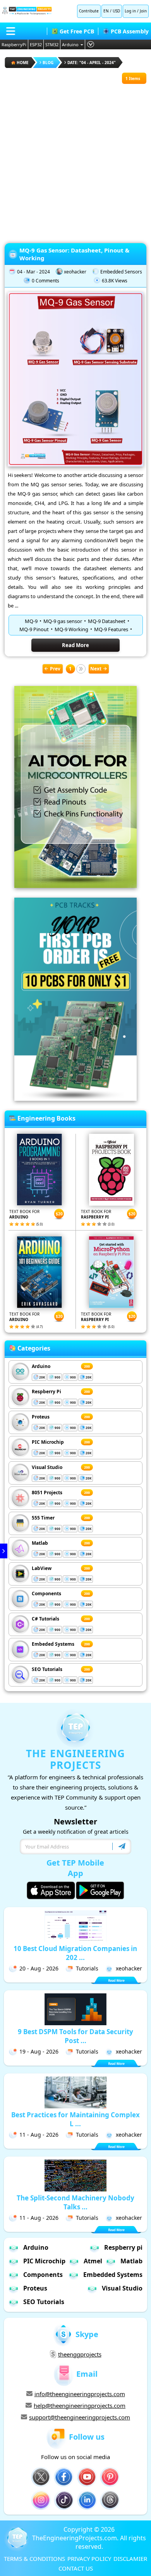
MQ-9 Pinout (34, 629)
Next (96, 669)
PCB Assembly (130, 31)
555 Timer (43, 1518)
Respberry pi (123, 2247)
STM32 (52, 44)
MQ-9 (31, 621)
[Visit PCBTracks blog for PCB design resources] (75, 1098)
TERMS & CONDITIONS (34, 2559)
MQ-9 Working (71, 629)
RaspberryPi (14, 44)
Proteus (41, 1417)
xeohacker (75, 272)
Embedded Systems (113, 2275)
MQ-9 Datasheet (107, 621)
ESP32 (36, 44)
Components (46, 1593)
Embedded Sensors (121, 272)
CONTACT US (76, 2568)
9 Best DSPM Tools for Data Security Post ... (75, 2036)
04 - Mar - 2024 (33, 272)
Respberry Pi (46, 1392)
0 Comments (45, 281)
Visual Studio (47, 1467)
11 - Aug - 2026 (39, 2135)
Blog (48, 63)
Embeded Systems (53, 1644)
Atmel (93, 2261)
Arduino (70, 44)
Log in (130, 11)
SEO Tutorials (47, 1669)
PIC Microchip (48, 1442)
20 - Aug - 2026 (39, 1968)
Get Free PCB (77, 31)
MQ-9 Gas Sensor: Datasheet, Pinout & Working (74, 254)
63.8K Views (115, 281)
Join (143, 11)
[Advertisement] (75, 160)
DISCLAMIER (130, 2559)
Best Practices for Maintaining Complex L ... (75, 2119)
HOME (23, 63)
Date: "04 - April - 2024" (92, 63)
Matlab (40, 1543)
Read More (75, 645)
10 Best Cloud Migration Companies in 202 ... (75, 1953)
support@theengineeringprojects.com (80, 2417)
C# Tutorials (45, 1619)
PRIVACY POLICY (89, 2559)
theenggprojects (80, 2354)
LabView (42, 1568)
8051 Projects (47, 1493)
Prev (55, 669)
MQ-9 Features (111, 629)
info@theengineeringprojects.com (80, 2394)
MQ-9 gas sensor (63, 621)
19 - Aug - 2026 (39, 2051)
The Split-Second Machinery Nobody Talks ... (75, 2202)
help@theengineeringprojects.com (80, 2405)
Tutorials (87, 1968)
